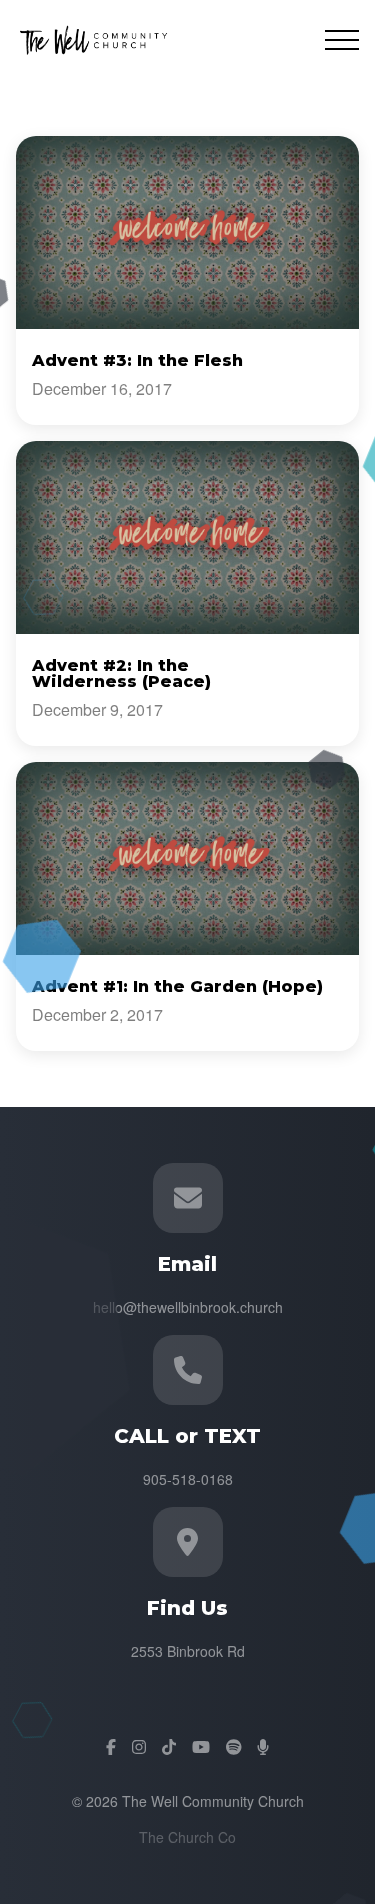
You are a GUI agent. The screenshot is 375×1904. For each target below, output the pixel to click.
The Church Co (187, 1837)
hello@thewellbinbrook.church (188, 1307)
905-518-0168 (188, 1479)
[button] (342, 40)
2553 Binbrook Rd (188, 1651)
